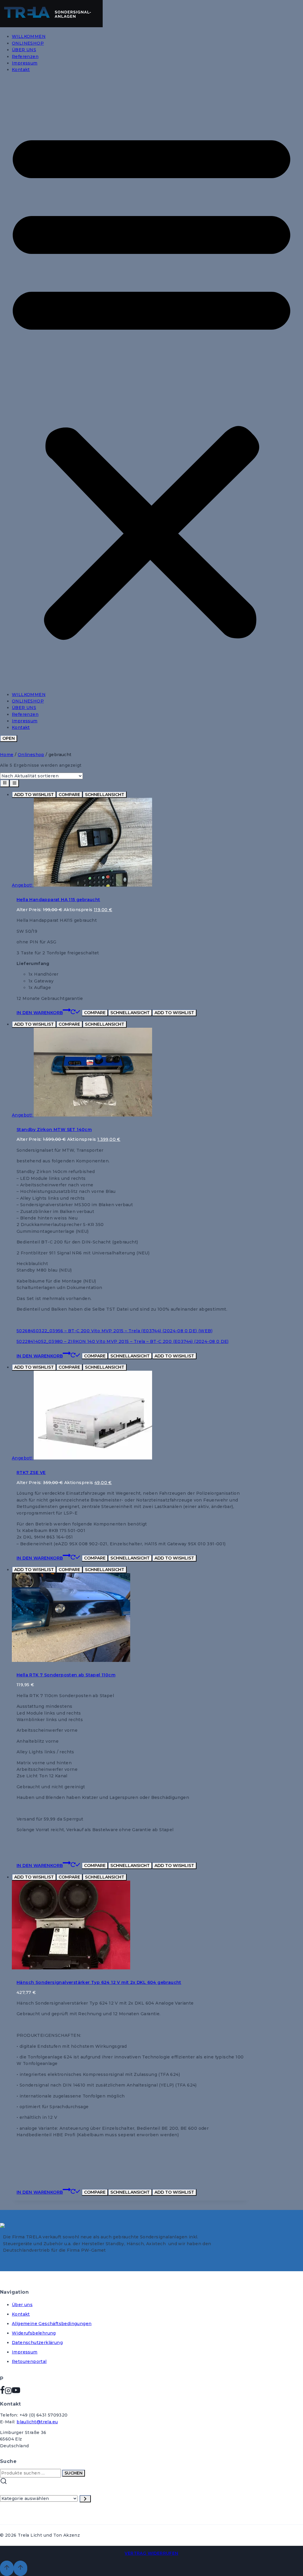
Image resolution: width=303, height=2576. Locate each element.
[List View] (14, 783)
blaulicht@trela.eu (37, 2422)
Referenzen (25, 57)
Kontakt (21, 70)
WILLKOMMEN (29, 36)
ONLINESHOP (28, 43)
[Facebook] (2, 2392)
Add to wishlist (34, 795)
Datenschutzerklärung (37, 2343)
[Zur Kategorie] (85, 2499)
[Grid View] (5, 783)
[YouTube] (16, 2392)
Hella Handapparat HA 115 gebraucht (58, 900)
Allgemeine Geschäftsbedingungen (52, 2324)
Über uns (22, 2305)
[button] (151, 382)
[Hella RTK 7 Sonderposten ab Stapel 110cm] (71, 1660)
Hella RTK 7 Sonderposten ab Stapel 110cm (66, 1675)
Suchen (74, 2473)
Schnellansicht (105, 795)
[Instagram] (8, 2392)
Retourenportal (29, 2361)
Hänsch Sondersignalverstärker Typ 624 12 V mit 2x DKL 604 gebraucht (99, 1982)
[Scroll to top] (7, 2568)
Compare (69, 795)
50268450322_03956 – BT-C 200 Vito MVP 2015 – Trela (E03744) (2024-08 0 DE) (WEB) (115, 1331)
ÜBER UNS (24, 50)
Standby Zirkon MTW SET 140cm (54, 1130)
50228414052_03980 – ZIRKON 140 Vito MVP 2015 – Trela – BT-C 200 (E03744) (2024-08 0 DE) (123, 1341)
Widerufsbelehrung (34, 2333)
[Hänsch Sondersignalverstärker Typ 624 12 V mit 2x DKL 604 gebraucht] (71, 1968)
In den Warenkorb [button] (40, 1013)
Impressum (25, 63)
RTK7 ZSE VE (31, 1473)
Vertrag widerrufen (151, 2553)
